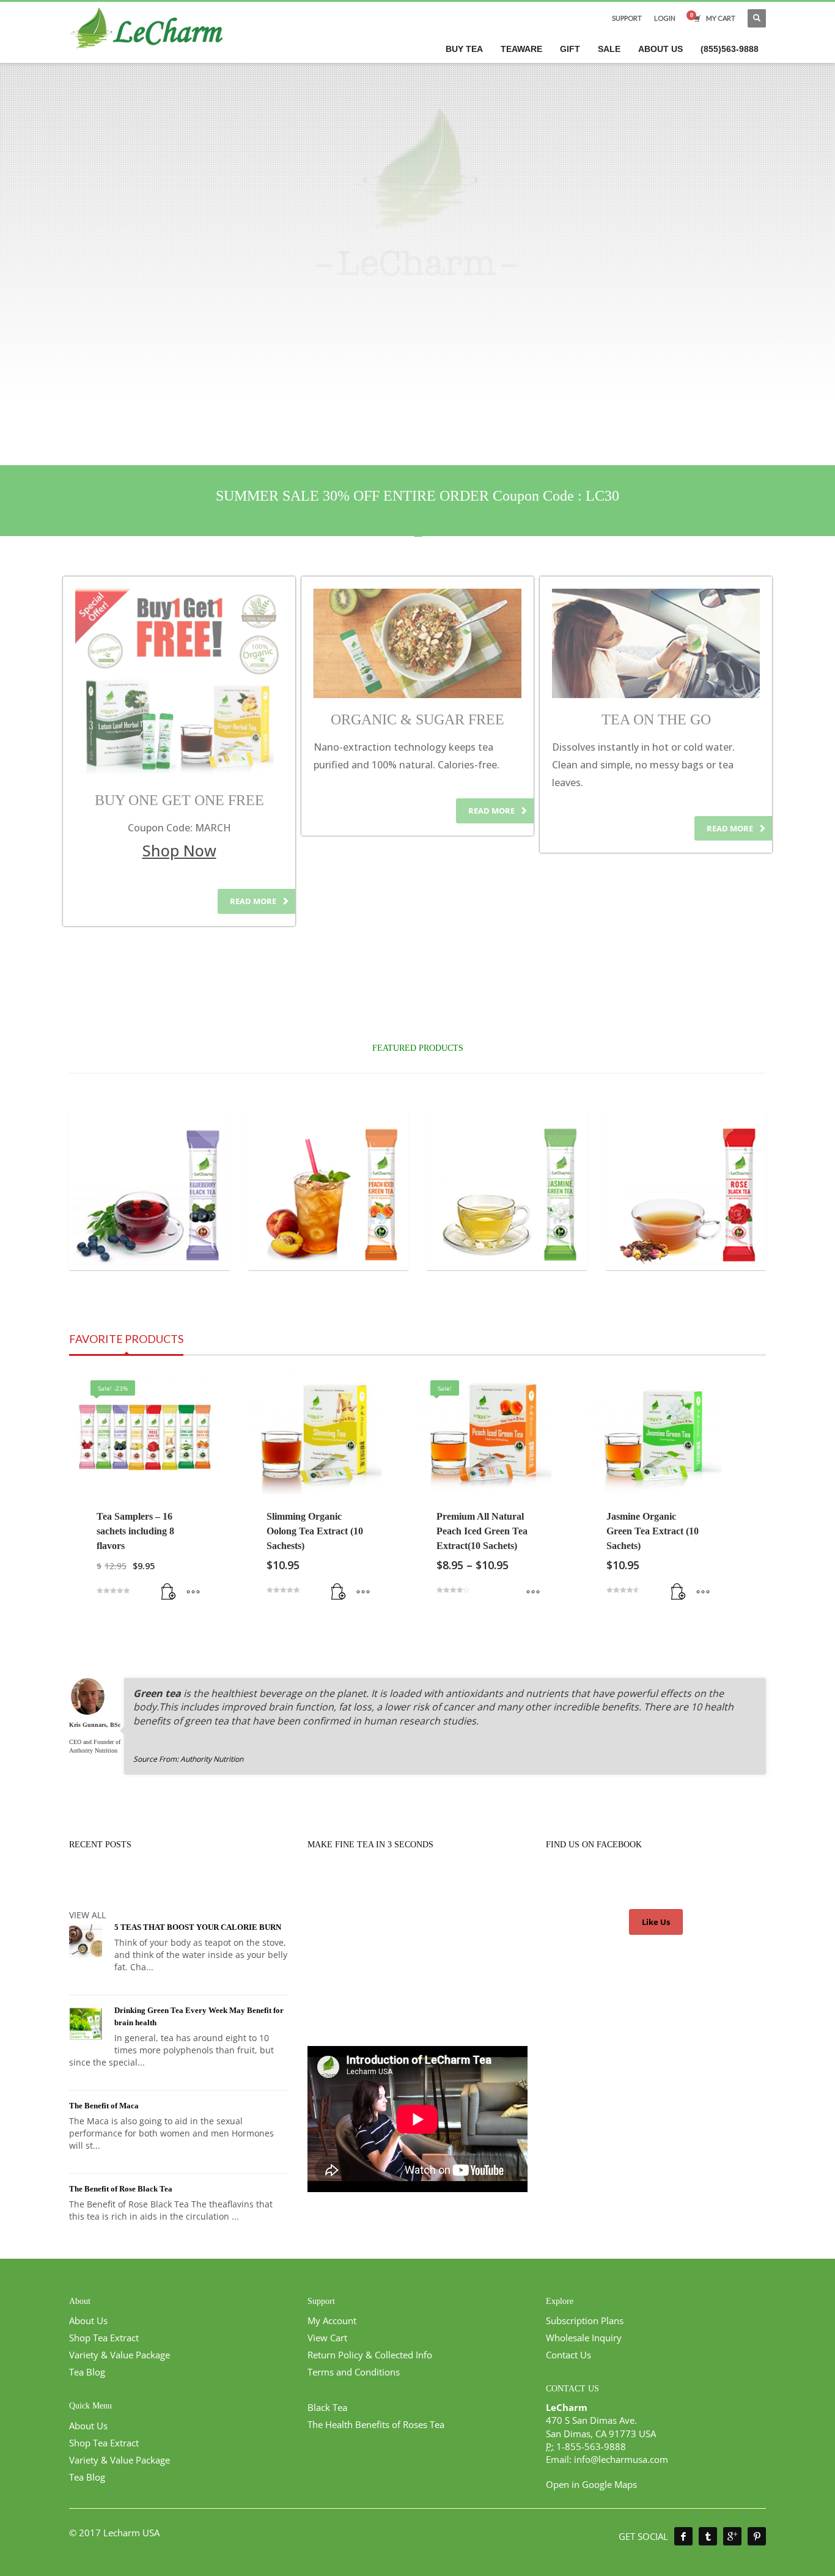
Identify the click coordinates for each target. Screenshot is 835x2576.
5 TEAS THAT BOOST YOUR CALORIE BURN (198, 1927)
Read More (254, 901)
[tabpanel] (417, 201)
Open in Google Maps (591, 2484)
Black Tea (327, 2407)
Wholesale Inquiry (584, 2338)
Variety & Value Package (120, 2355)
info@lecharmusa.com (621, 2459)
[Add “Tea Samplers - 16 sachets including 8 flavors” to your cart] (169, 1592)
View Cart (327, 2338)
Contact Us (568, 2355)
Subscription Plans (585, 2320)
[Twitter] (708, 2536)
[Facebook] (683, 2536)
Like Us (656, 1922)
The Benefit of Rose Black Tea (121, 2189)
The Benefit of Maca (104, 2106)
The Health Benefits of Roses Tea (376, 2424)
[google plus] (732, 2536)
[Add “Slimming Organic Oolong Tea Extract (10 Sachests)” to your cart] (339, 1592)
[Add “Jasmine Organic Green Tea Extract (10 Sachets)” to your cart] (679, 1592)
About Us (88, 2320)
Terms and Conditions (354, 2372)
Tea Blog (87, 2372)
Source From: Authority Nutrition (188, 1759)
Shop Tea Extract (104, 2338)
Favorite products (126, 1339)
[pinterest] (757, 2536)
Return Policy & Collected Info (370, 2355)
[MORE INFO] (193, 1592)
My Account (332, 2320)
